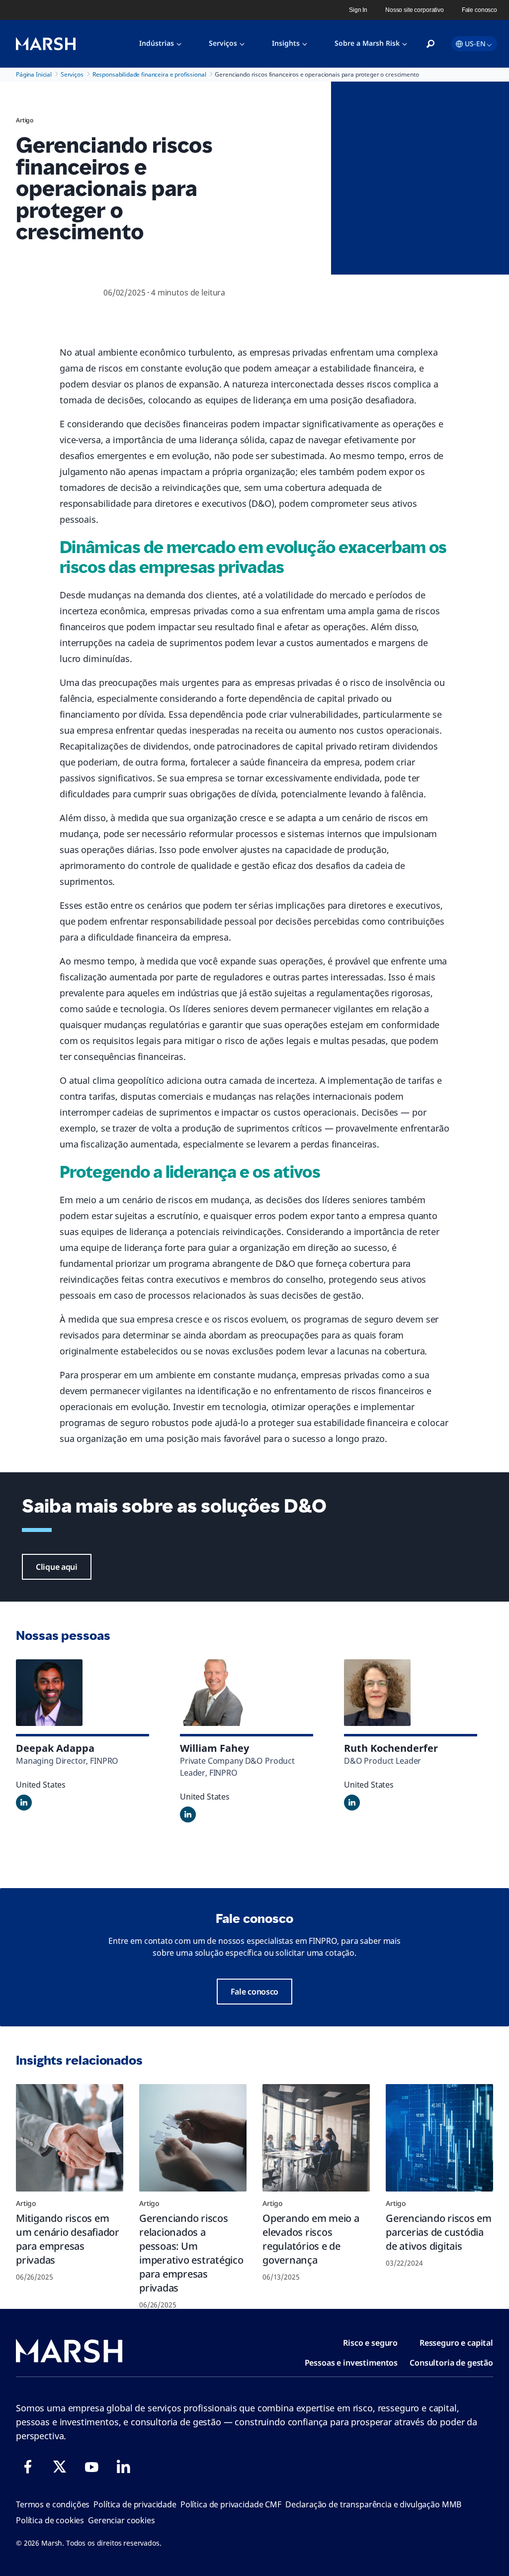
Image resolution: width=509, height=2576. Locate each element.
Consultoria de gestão (451, 2363)
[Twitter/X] (60, 2467)
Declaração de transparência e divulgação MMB (373, 2504)
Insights (286, 43)
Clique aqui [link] (57, 1567)
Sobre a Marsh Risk (367, 43)
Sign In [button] (358, 10)
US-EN (475, 44)
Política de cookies (50, 2520)
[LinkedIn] (123, 2467)
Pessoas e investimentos (351, 2363)
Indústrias (157, 43)
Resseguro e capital (456, 2343)
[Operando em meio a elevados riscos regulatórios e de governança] (316, 2138)
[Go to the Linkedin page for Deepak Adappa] (24, 1803)
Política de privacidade (135, 2504)
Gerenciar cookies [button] (121, 2520)
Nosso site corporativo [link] (415, 10)
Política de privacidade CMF (231, 2504)
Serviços (223, 43)
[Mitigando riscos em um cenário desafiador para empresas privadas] (70, 2138)
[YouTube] (91, 2467)
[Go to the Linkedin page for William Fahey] (188, 1814)
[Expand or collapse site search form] (430, 44)
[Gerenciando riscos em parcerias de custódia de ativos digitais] (439, 2138)
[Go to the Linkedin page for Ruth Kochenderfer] (352, 1803)
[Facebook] (28, 2467)
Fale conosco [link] (479, 10)
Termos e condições (53, 2504)
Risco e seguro (370, 2343)
